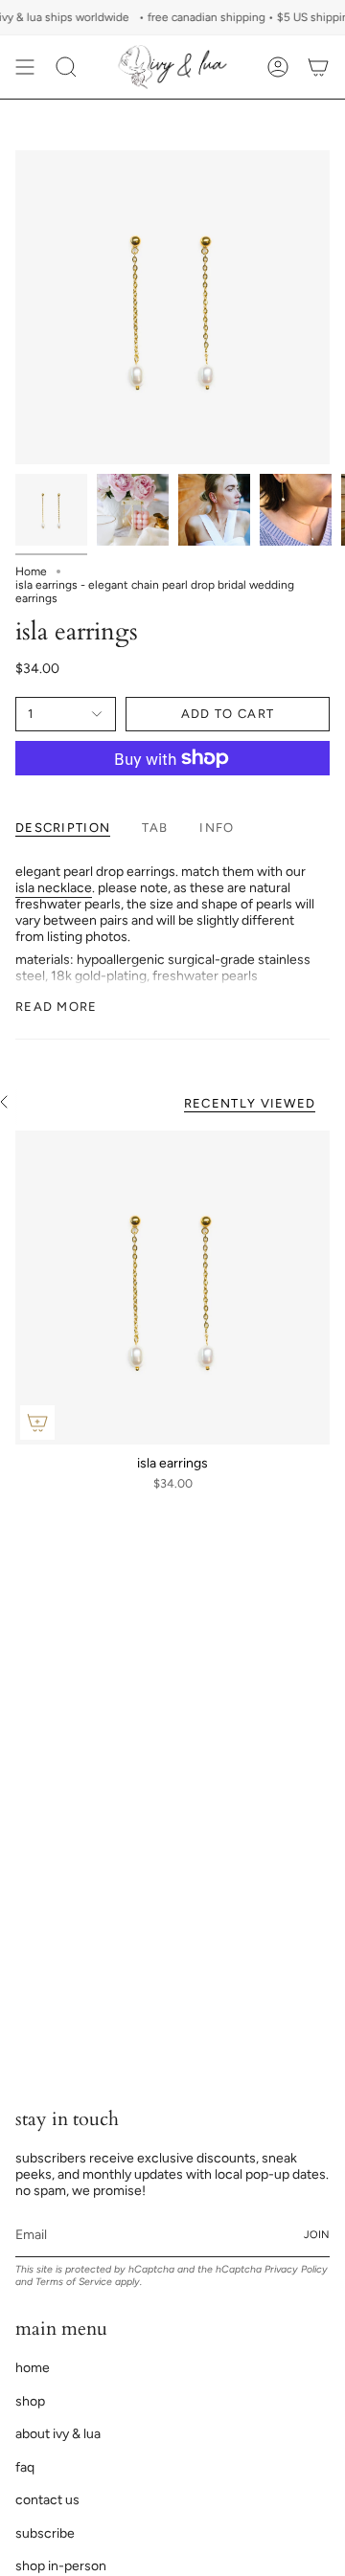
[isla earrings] (172, 1288)
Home (31, 571)
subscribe (45, 2533)
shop (30, 2401)
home (33, 2368)
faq (25, 2467)
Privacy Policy (296, 2269)
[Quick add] (37, 1422)
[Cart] (318, 67)
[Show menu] (25, 67)
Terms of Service (74, 2282)
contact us (47, 2500)
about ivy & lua (58, 2434)
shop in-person (61, 2566)
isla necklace (54, 888)
